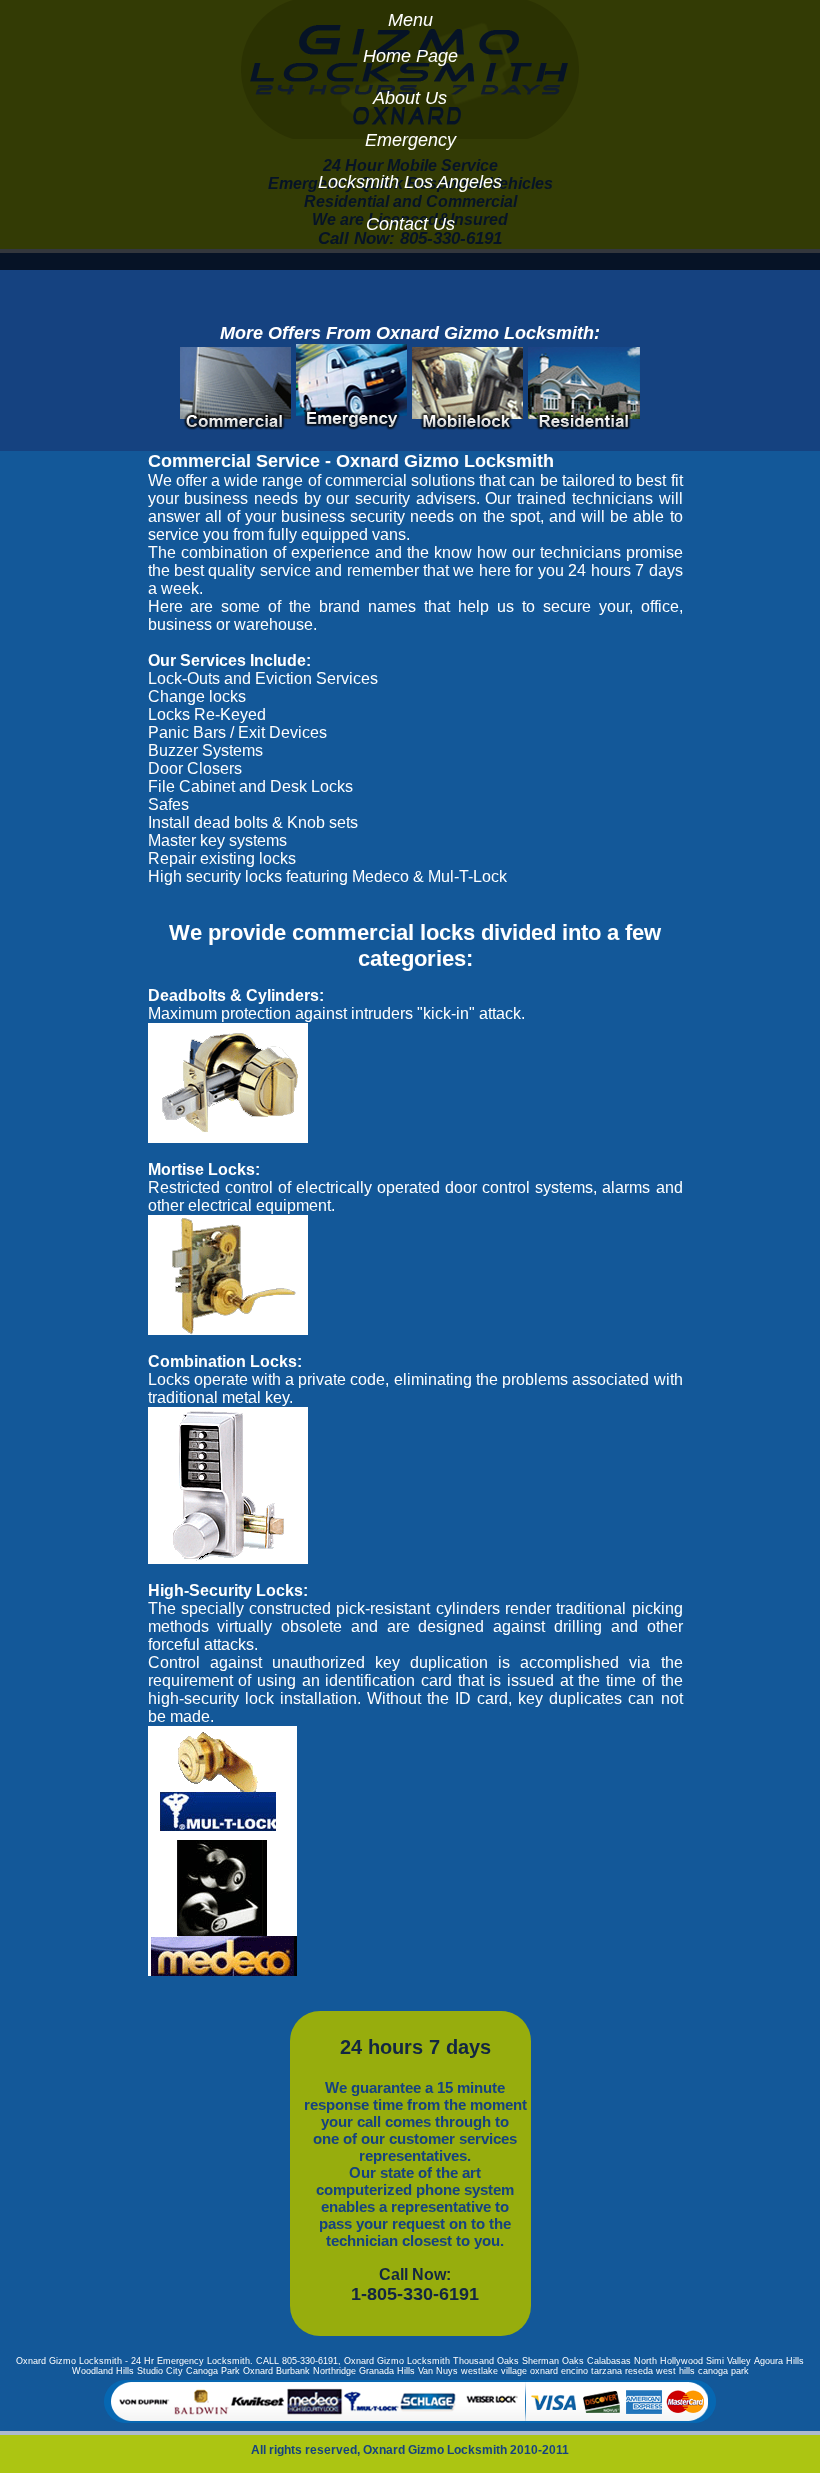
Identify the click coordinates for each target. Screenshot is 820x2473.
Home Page (410, 56)
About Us (410, 98)
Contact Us (410, 224)
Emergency (410, 140)
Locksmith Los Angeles (410, 182)
